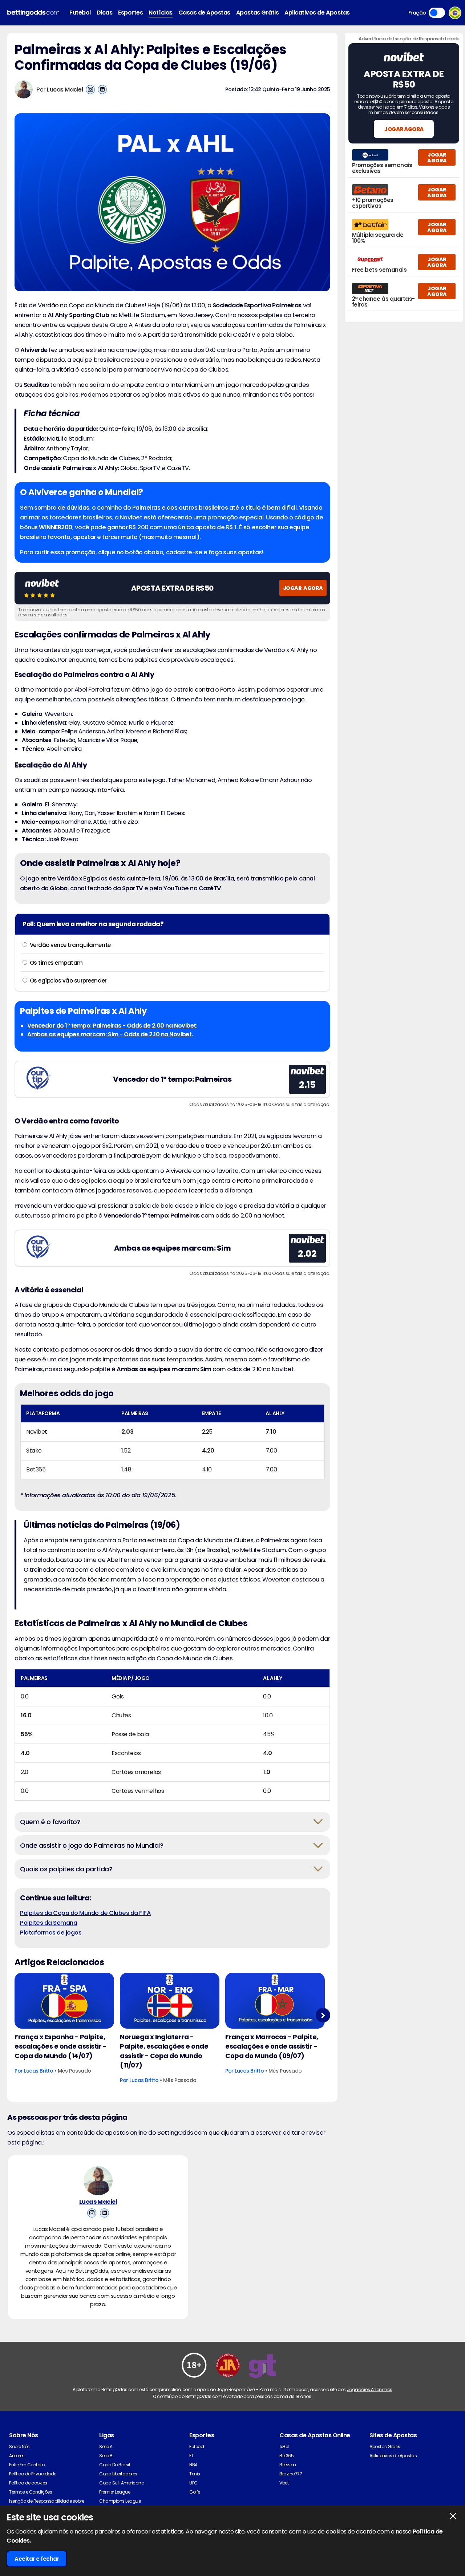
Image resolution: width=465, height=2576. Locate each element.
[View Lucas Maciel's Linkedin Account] (102, 90)
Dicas (105, 13)
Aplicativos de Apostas (317, 13)
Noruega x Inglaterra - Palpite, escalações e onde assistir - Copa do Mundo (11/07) (164, 2051)
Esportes (130, 13)
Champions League (120, 2501)
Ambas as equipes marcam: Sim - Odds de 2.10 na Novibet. (110, 1034)
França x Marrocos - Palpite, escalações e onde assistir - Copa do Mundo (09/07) (272, 2046)
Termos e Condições (31, 2492)
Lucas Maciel (65, 90)
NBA (193, 2465)
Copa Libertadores (118, 2474)
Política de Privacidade (33, 2474)
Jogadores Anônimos (370, 2389)
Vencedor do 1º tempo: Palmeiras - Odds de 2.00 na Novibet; (112, 1026)
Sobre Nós (19, 2447)
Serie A (106, 2447)
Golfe (195, 2492)
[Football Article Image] (64, 2001)
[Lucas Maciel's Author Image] (98, 2181)
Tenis (195, 2474)
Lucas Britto (39, 2071)
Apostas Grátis (257, 13)
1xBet (284, 2447)
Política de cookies (28, 2483)
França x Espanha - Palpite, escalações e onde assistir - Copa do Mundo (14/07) (61, 2046)
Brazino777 (291, 2474)
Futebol (80, 13)
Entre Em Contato (27, 2465)
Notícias (160, 13)
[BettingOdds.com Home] (33, 13)
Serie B (106, 2456)
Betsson (288, 2465)
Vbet (284, 2483)
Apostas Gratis (385, 2447)
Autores (17, 2456)
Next (323, 2015)
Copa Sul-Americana (122, 2483)
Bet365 (286, 2456)
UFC (193, 2483)
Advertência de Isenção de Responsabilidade (409, 39)
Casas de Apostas (204, 13)
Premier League (115, 2492)
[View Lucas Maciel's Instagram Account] (90, 90)
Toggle (437, 13)
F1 (191, 2456)
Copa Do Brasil (114, 2465)
